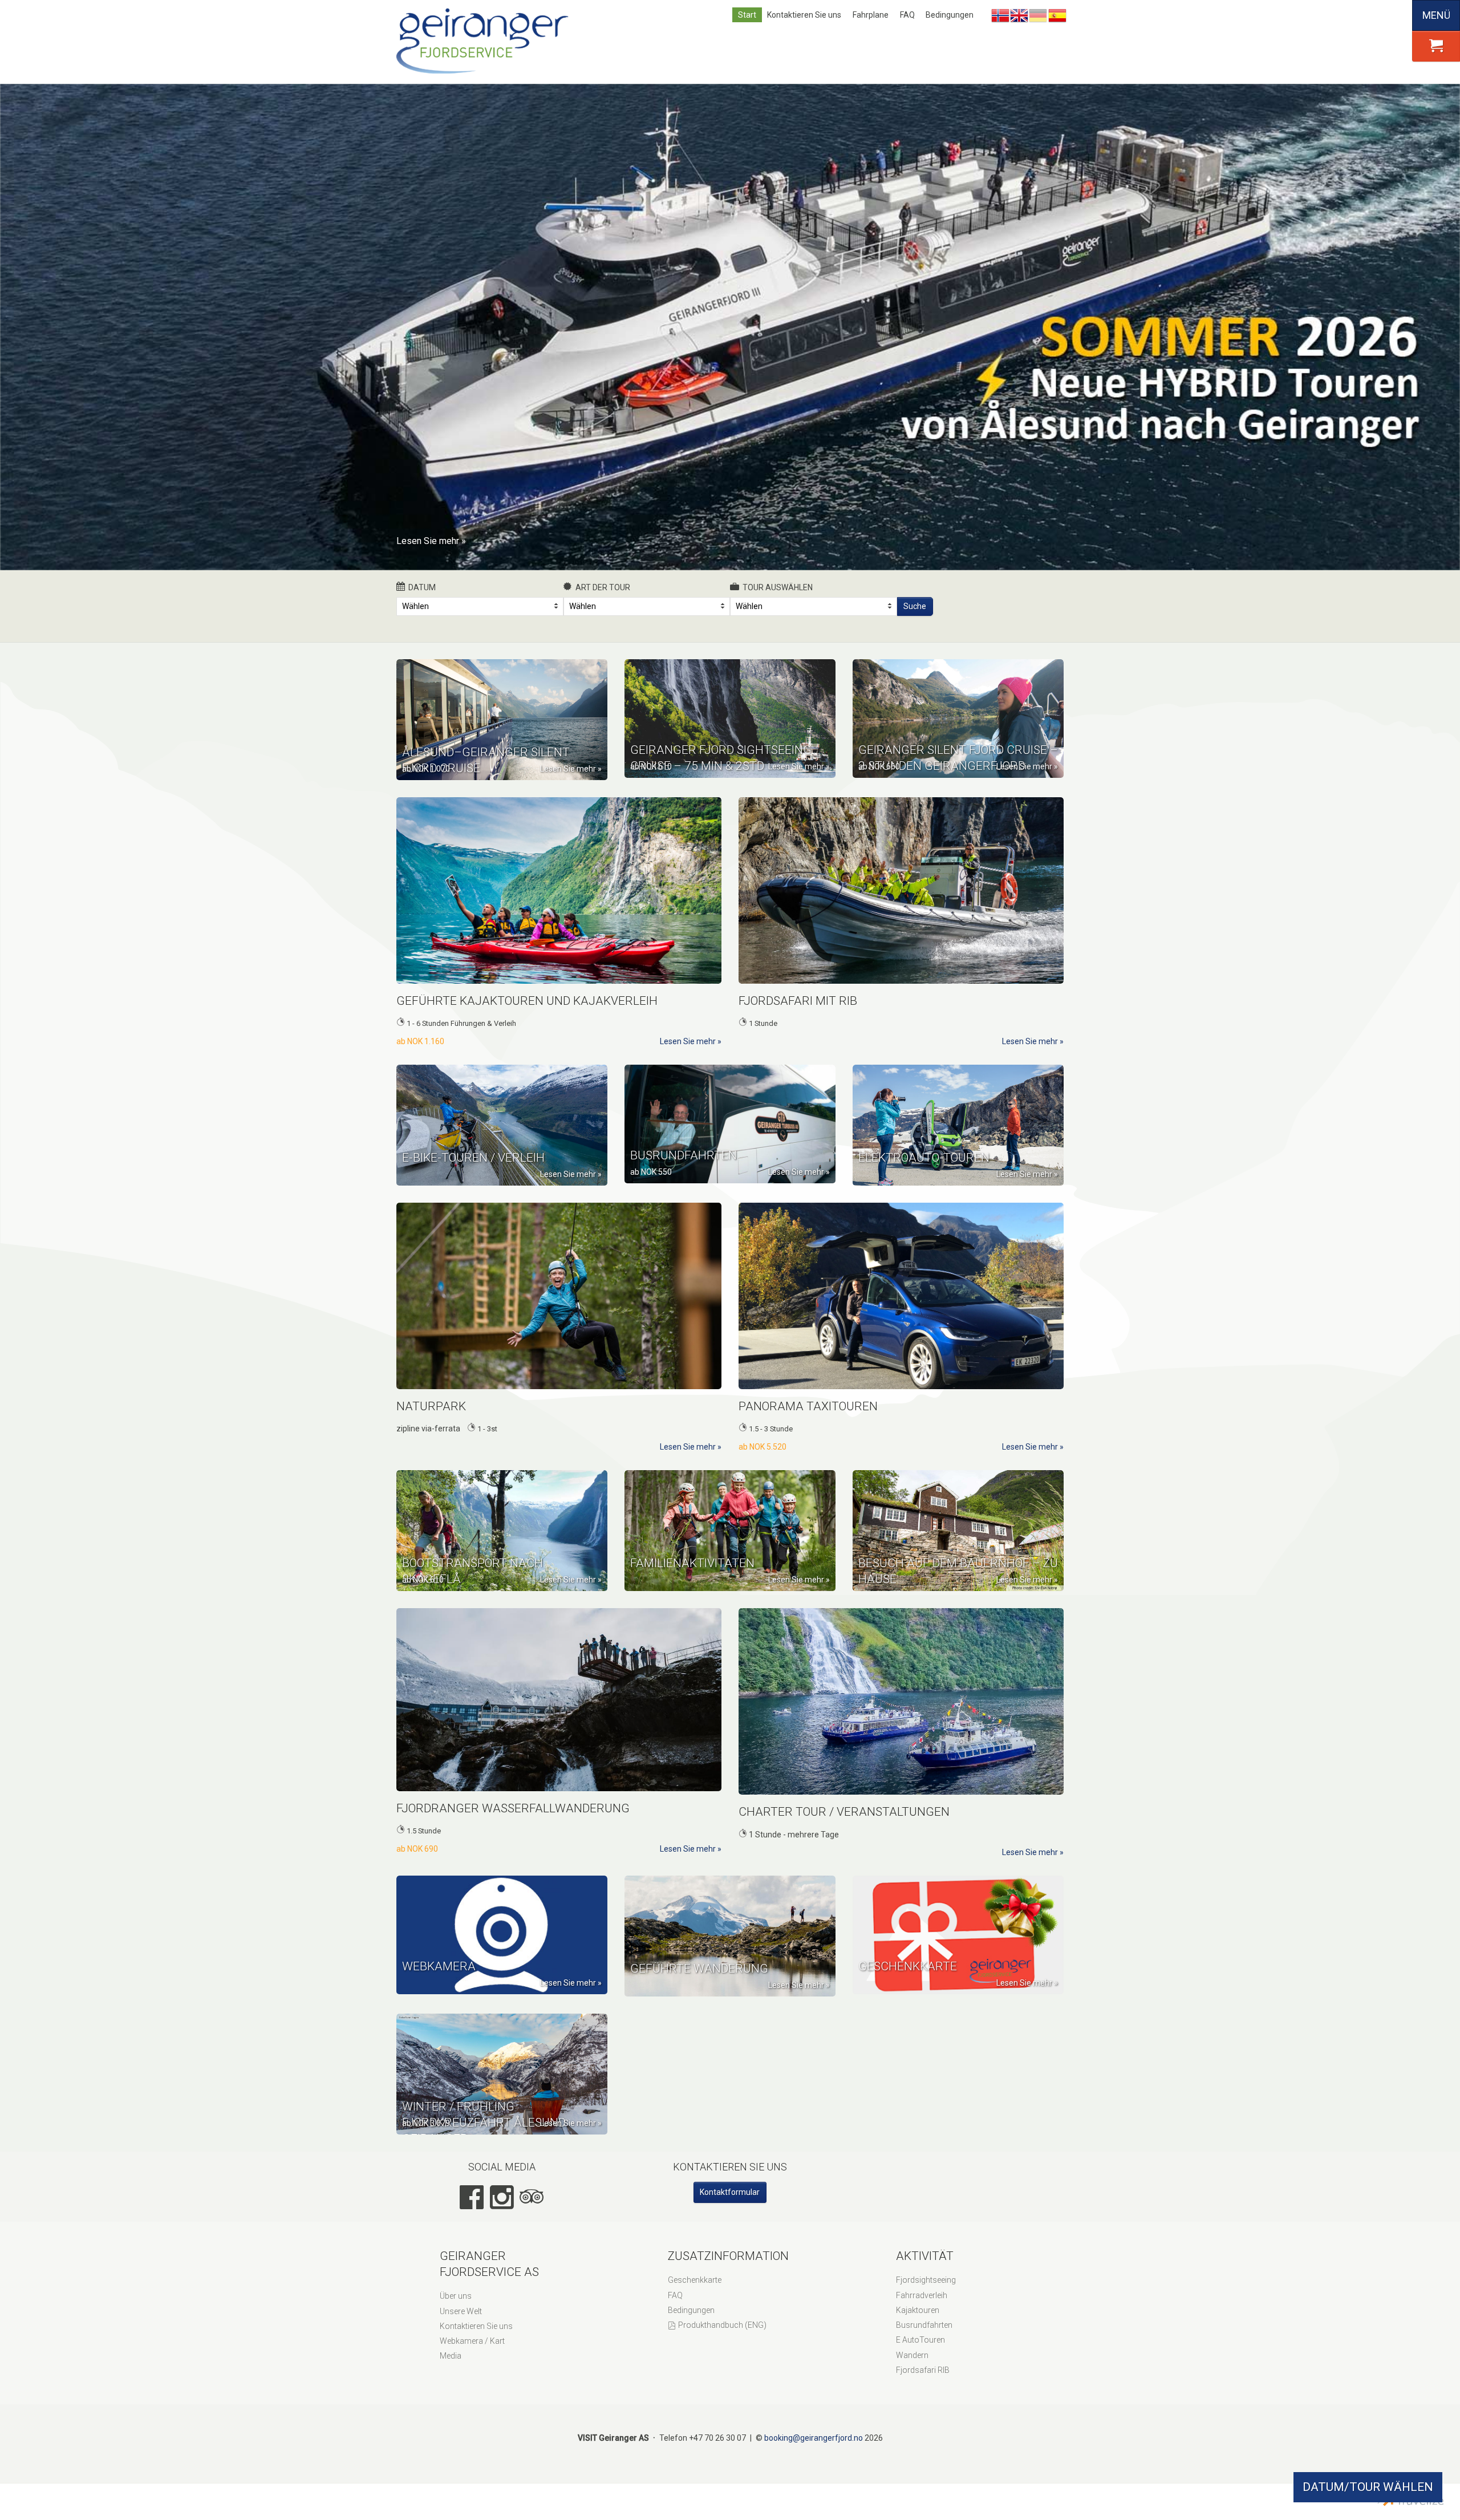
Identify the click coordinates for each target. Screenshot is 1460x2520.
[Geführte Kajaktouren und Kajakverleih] (559, 890)
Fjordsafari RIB (923, 2370)
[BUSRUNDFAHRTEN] (730, 1124)
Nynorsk (1000, 15)
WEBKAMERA (439, 1966)
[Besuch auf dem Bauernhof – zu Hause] (958, 1531)
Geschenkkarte (908, 1966)
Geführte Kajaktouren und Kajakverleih (527, 1001)
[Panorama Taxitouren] (901, 1296)
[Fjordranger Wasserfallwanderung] (559, 1700)
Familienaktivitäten (692, 1563)
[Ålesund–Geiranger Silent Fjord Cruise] (502, 720)
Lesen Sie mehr (428, 541)
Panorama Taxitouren (808, 1406)
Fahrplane (871, 15)
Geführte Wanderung (699, 1969)
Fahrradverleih (922, 2295)
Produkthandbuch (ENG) (722, 2325)
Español (1057, 15)
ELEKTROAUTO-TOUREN (924, 1158)
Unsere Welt (461, 2311)
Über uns (456, 2296)
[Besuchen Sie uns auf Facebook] (472, 2197)
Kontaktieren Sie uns (804, 15)
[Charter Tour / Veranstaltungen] (901, 1701)
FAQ (907, 15)
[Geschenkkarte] (958, 1935)
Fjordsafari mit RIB (798, 1001)
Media (451, 2356)
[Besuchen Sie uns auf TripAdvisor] (532, 2197)
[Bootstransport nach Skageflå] (502, 1531)
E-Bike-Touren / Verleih (473, 1158)
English (1019, 15)
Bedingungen (950, 15)
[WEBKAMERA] (502, 1935)
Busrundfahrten (924, 2325)
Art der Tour (603, 587)
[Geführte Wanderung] (730, 1936)
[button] (1436, 46)
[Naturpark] (559, 1296)
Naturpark (431, 1406)
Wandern (912, 2355)
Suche (915, 606)
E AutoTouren (920, 2340)
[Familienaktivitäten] (730, 1531)
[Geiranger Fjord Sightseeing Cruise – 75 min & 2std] (730, 719)
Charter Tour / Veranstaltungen (844, 1812)
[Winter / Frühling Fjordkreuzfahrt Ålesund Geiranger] (502, 2074)
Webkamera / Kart (472, 2341)
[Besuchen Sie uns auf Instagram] (502, 2197)
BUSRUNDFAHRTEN (684, 1155)
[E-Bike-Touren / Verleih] (502, 1125)
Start (747, 15)
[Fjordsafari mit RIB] (901, 890)
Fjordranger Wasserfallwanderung (513, 1808)
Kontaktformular (730, 2192)
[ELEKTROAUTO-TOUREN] (958, 1125)
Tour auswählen (778, 587)
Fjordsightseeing (926, 2280)
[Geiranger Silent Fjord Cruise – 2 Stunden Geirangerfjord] (958, 719)
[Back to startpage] (485, 42)
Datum (422, 587)
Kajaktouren (918, 2310)
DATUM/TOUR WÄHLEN (1368, 2487)
